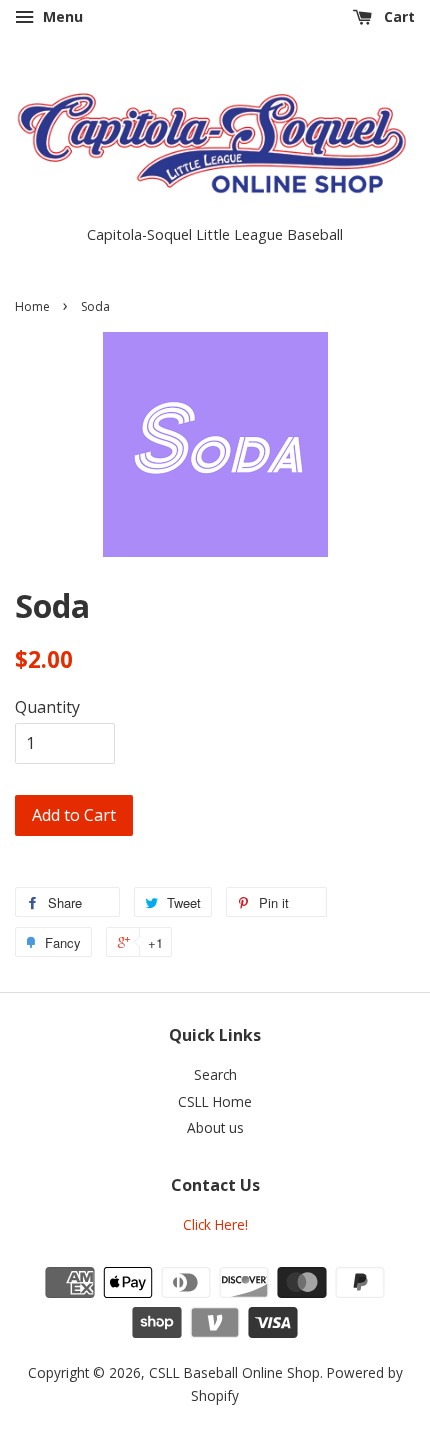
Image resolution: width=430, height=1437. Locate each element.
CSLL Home (215, 1101)
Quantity (47, 707)
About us (215, 1127)
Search (215, 1074)
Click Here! (215, 1224)
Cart (397, 16)
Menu (61, 16)
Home (32, 306)
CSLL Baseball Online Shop (234, 1372)
